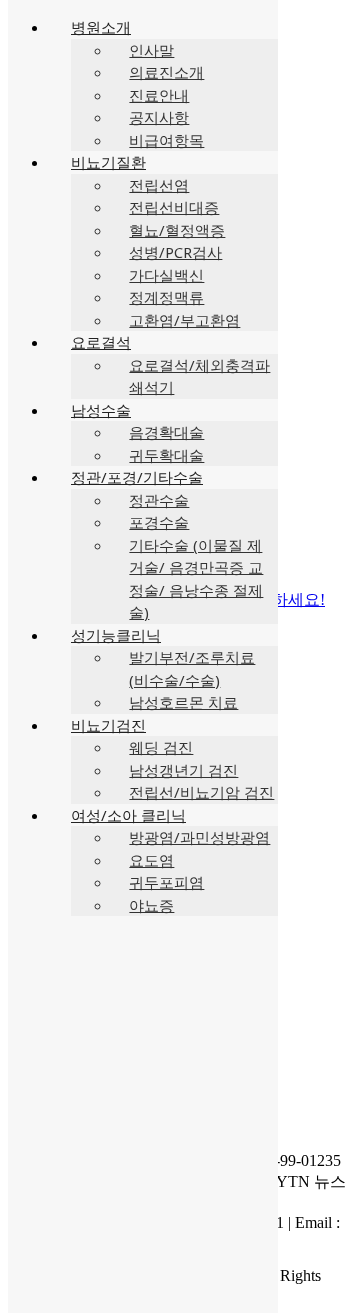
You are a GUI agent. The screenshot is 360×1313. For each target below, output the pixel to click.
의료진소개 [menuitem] (166, 72)
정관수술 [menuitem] (159, 500)
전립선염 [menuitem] (159, 185)
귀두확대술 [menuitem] (166, 455)
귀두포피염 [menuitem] (166, 882)
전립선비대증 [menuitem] (174, 207)
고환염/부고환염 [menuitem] (184, 320)
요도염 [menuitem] (151, 860)
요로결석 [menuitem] (101, 342)
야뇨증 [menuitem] (151, 905)
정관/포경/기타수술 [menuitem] (137, 477)
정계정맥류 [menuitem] (166, 297)
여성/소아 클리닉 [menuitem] (128, 815)
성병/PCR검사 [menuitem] (175, 252)
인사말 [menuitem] (151, 50)
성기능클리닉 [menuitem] (116, 635)
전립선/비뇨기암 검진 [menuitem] (201, 792)
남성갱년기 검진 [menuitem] (183, 770)
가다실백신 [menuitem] (166, 275)
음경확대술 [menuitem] (166, 432)
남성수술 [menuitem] (101, 410)
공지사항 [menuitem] (159, 117)
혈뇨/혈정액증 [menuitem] (177, 230)
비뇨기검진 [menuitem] (108, 725)
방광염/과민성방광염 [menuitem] (199, 837)
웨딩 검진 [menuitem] (161, 747)
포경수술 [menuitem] (159, 522)
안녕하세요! (282, 599)
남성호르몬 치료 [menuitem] (183, 702)
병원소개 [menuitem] (101, 27)
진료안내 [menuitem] (159, 95)
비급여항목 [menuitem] (166, 140)
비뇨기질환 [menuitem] (108, 162)
